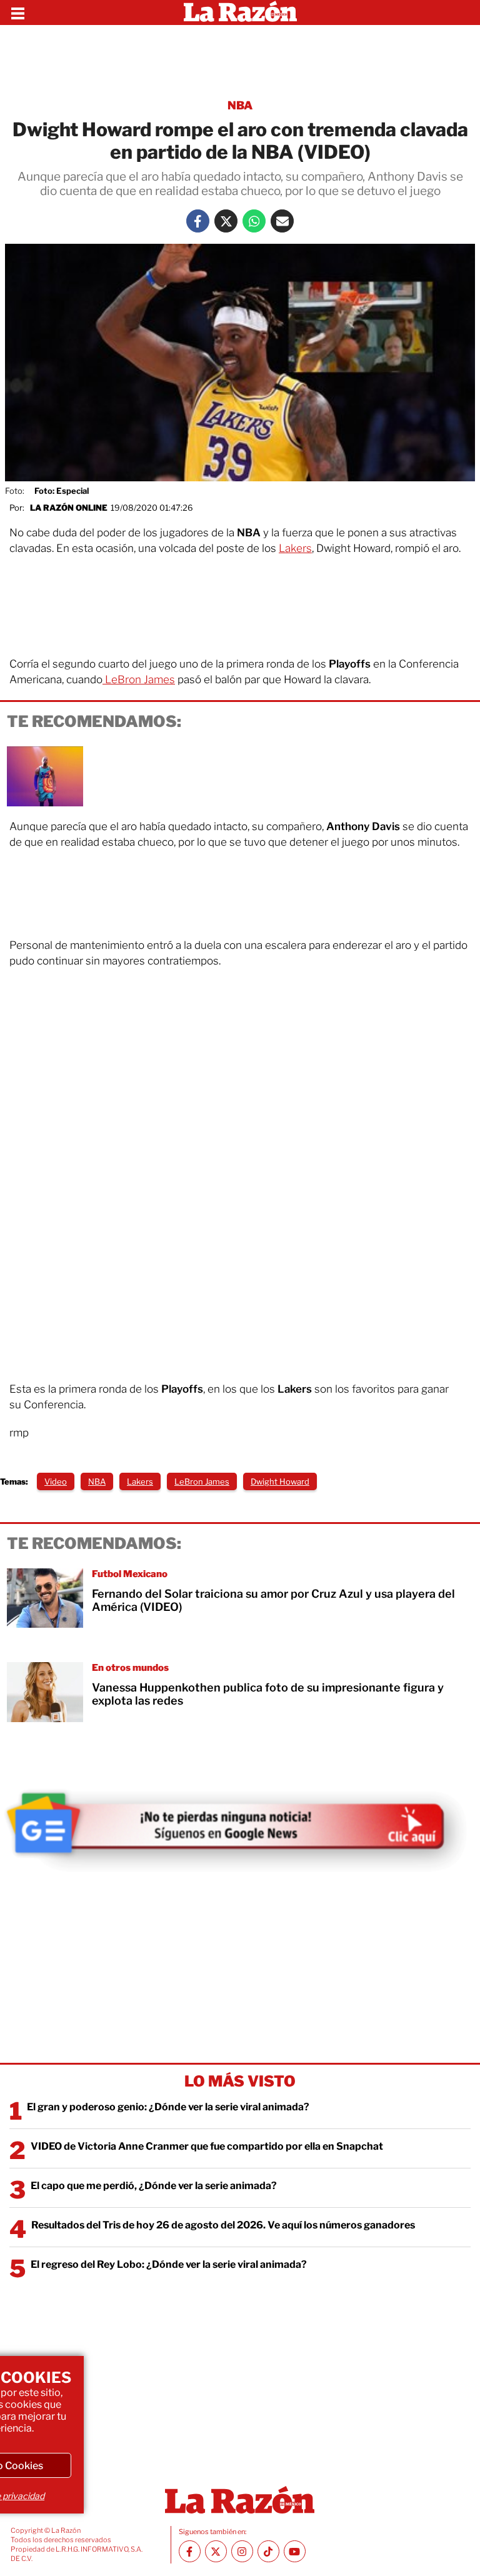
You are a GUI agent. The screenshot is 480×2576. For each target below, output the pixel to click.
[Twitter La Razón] (226, 221)
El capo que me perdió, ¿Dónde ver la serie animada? (154, 2186)
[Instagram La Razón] (242, 2551)
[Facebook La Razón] (198, 221)
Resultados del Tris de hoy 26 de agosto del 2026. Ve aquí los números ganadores (223, 2225)
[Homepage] (240, 13)
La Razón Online (69, 508)
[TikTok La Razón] (268, 2551)
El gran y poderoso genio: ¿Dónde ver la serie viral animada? (168, 2107)
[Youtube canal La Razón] (295, 2551)
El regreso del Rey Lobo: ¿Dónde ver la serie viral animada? (169, 2264)
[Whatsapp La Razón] (254, 221)
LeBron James (139, 679)
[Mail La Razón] (282, 221)
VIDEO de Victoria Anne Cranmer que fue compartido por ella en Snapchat (207, 2146)
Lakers (295, 548)
